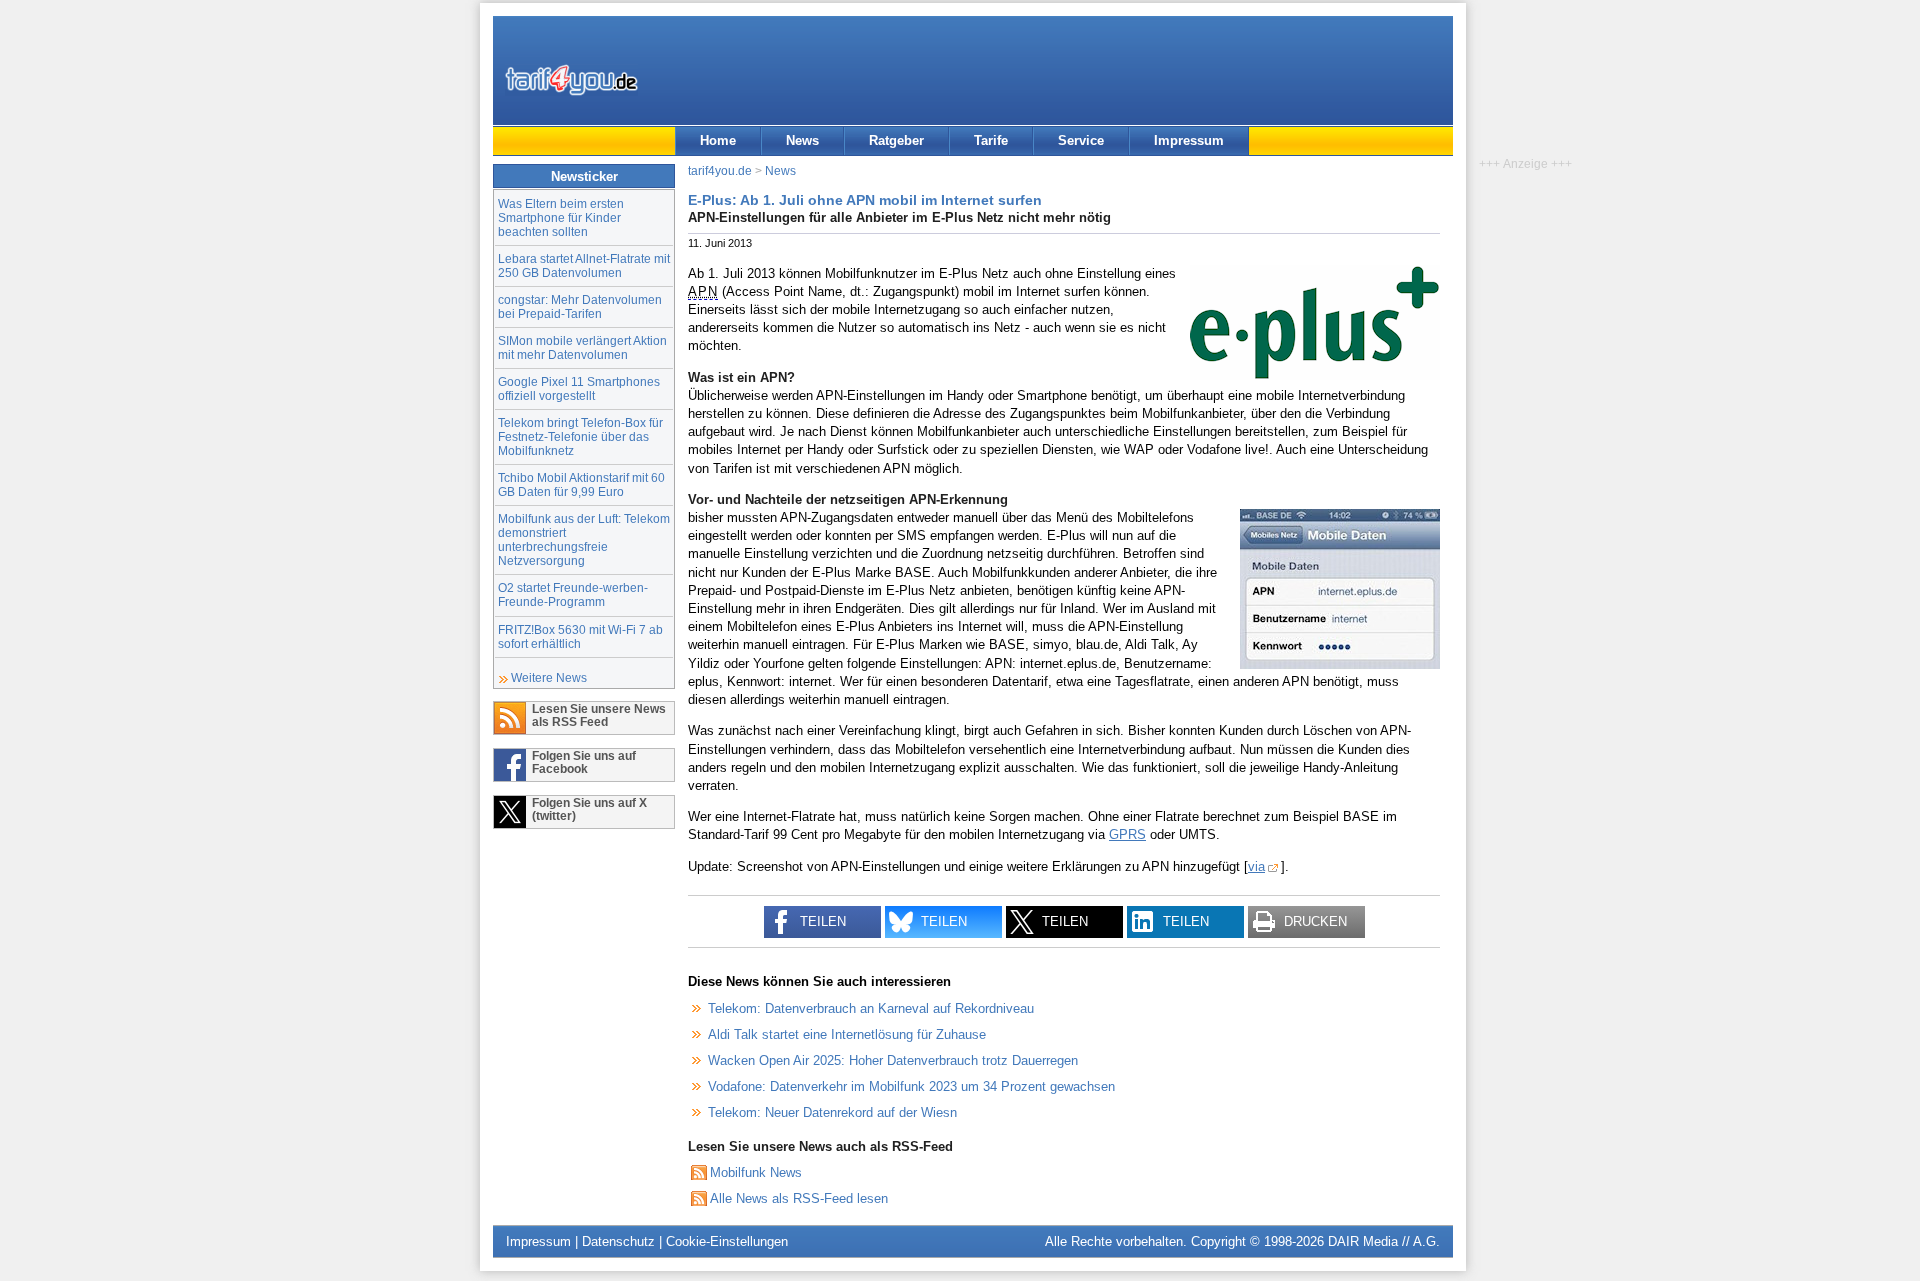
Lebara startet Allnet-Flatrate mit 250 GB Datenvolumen (584, 265)
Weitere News (549, 677)
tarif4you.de (720, 170)
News (802, 140)
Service (1081, 140)
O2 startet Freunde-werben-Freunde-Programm (573, 594)
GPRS (1127, 834)
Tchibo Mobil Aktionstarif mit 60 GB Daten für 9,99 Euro (581, 484)
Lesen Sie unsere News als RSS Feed (599, 715)
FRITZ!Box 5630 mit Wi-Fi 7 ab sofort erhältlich (580, 636)
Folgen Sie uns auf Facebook (584, 762)
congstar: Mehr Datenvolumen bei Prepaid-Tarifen (580, 306)
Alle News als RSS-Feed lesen (799, 1198)
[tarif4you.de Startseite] (571, 80)
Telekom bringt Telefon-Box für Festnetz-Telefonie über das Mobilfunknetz (580, 436)
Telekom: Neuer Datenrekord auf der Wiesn (832, 1112)
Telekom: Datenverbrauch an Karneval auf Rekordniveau (871, 1008)
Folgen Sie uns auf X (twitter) (589, 809)
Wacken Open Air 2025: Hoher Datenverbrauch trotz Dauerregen (893, 1060)
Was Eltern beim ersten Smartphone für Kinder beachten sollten (561, 217)
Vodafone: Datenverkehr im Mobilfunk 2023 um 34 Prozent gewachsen (911, 1086)
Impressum (1189, 140)
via (1256, 866)
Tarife (991, 140)
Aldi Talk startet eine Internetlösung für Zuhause (847, 1034)
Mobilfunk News (756, 1172)
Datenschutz (618, 1241)
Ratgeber (896, 140)
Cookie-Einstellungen (727, 1241)
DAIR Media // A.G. (1384, 1241)
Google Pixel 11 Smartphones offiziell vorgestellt (579, 388)
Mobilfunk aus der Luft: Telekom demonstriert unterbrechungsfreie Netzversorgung (584, 539)
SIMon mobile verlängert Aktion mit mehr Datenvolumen (582, 347)
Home (718, 140)
